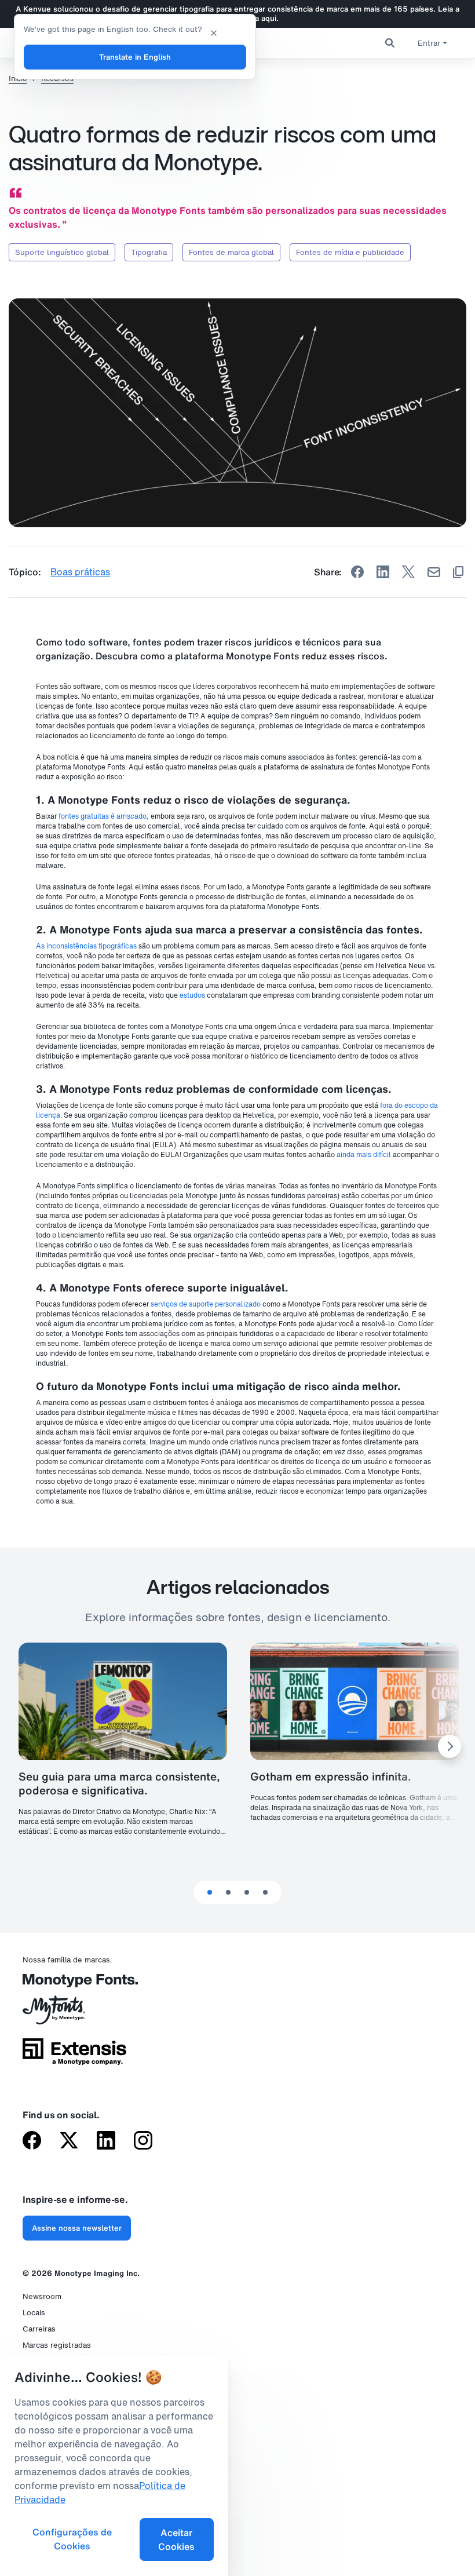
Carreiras (39, 2329)
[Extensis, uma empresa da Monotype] (74, 2056)
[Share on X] (408, 572)
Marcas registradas (57, 2345)
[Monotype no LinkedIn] (106, 2141)
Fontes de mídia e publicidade (350, 252)
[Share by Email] (434, 572)
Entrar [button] (429, 43)
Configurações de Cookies (72, 2539)
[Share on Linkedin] (383, 572)
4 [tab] (265, 1892)
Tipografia (149, 252)
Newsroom (42, 2296)
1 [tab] (210, 1892)
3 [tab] (247, 1892)
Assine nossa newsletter (77, 2228)
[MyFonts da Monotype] (74, 2014)
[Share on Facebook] (357, 572)
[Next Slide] (450, 1746)
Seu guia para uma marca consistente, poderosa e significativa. (119, 1783)
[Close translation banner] (214, 32)
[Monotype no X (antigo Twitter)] (69, 2141)
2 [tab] (228, 1892)
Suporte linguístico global (62, 252)
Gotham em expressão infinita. (331, 1776)
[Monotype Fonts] (74, 1985)
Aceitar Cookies (176, 2539)
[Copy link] (458, 572)
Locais (34, 2313)
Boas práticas (80, 572)
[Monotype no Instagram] (143, 2141)
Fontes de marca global (231, 252)
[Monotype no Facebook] (32, 2141)
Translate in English (135, 57)
